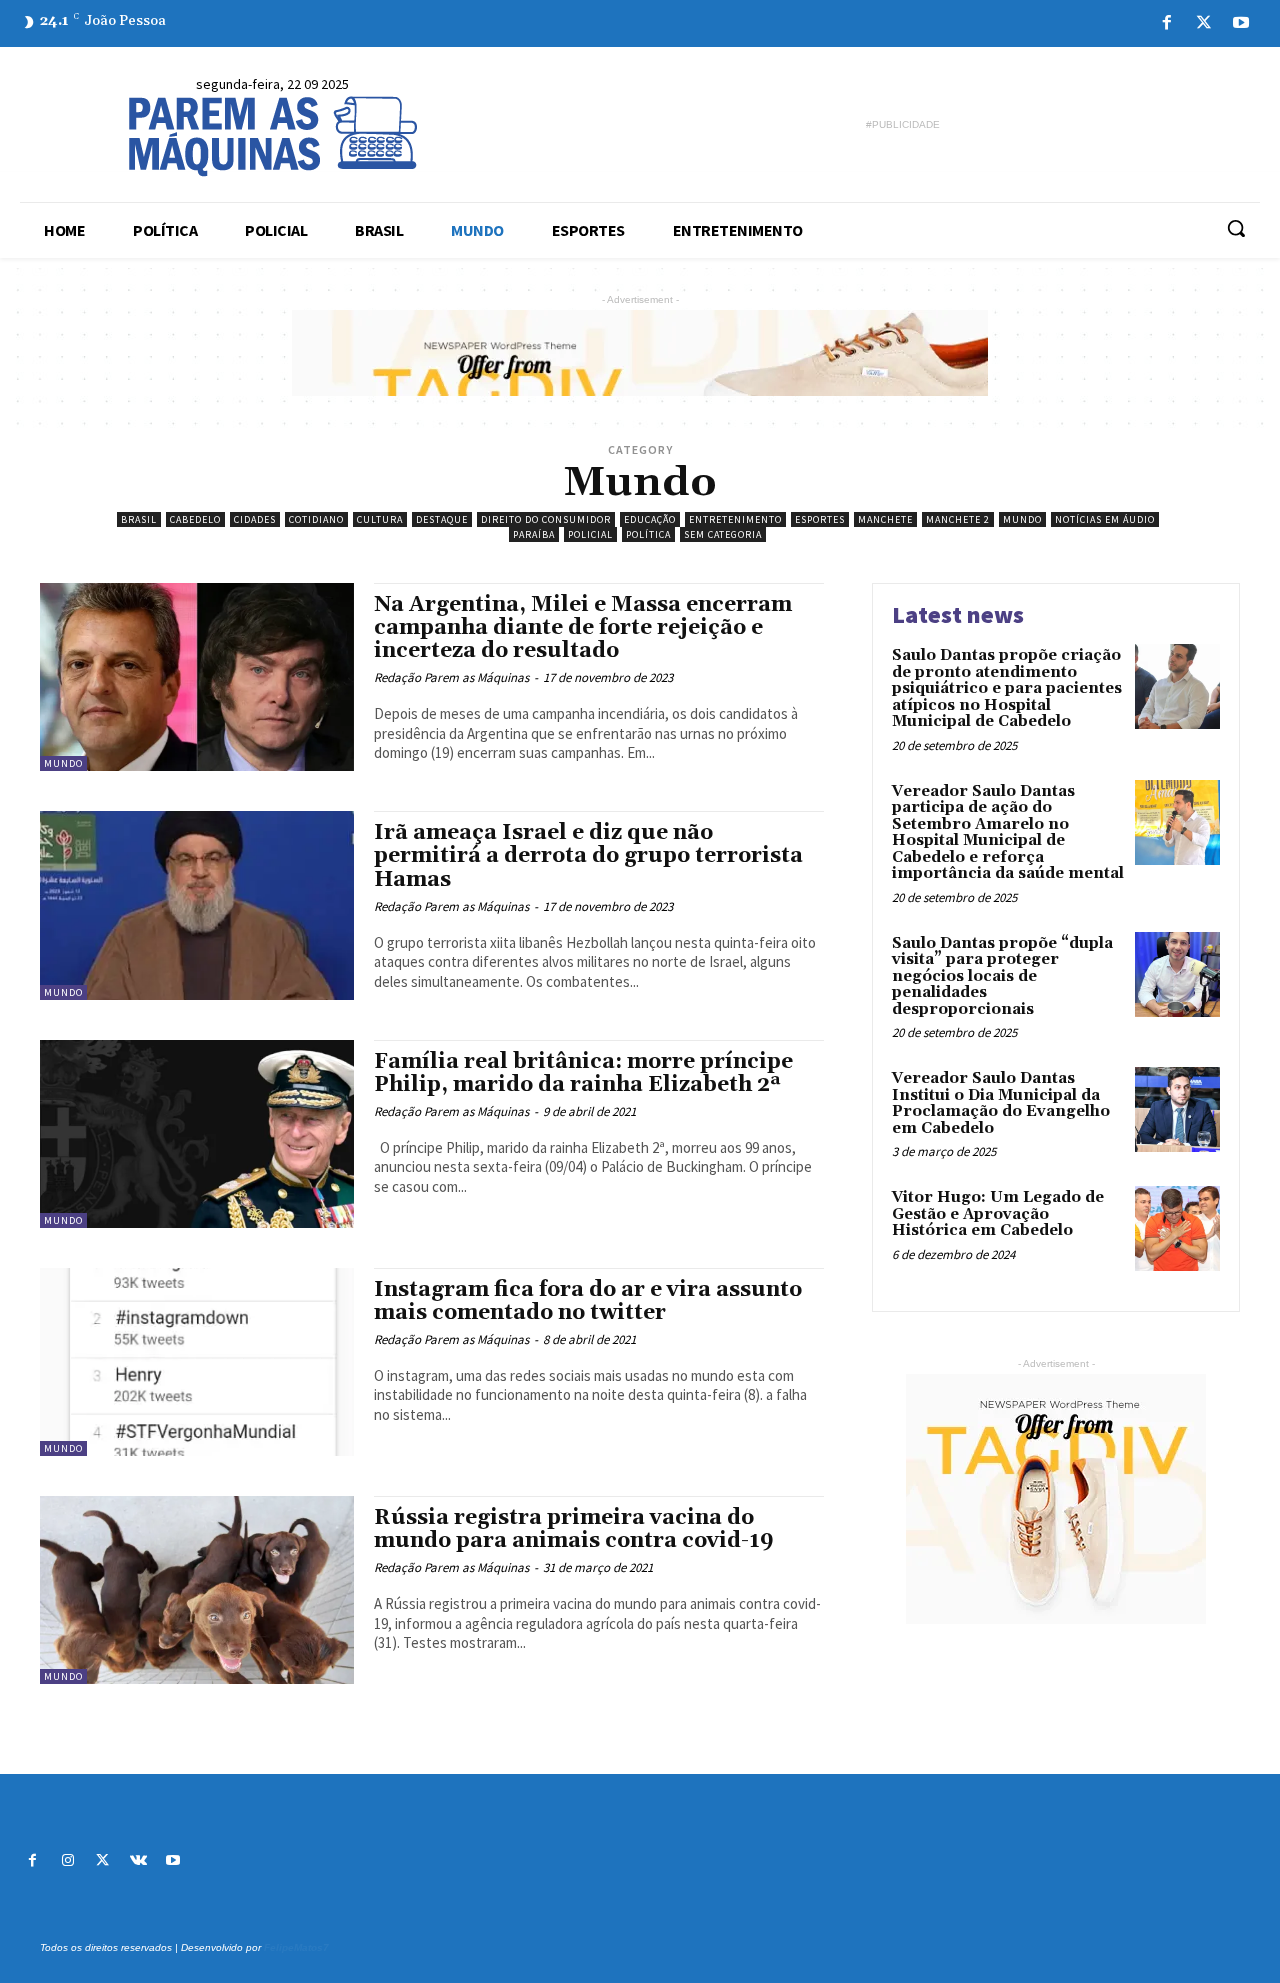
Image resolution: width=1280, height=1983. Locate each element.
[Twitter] (1204, 23)
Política (648, 534)
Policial (590, 534)
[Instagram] (67, 1861)
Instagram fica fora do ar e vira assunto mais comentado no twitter (588, 1301)
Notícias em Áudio (1105, 519)
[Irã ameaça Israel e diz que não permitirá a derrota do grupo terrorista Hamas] (197, 905)
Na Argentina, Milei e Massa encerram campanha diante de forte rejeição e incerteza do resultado (583, 628)
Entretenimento (735, 519)
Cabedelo (195, 519)
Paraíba (534, 534)
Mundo (1022, 519)
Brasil (139, 519)
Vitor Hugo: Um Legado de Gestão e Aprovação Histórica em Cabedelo (998, 1214)
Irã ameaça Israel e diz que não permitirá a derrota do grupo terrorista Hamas (588, 856)
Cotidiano (316, 519)
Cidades (255, 519)
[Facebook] (1166, 23)
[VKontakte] (138, 1861)
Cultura (380, 519)
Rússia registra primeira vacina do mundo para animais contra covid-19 (574, 1529)
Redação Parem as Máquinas (451, 677)
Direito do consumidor (546, 519)
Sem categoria (723, 534)
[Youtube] (1241, 23)
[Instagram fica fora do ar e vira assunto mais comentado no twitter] (197, 1362)
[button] (1236, 228)
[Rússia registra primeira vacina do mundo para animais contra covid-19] (197, 1590)
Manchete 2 (958, 519)
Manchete (885, 519)
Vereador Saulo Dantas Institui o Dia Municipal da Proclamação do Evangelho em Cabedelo (1001, 1103)
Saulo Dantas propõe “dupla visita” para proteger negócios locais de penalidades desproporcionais (1002, 976)
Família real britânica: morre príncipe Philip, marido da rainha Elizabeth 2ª (583, 1073)
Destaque (442, 519)
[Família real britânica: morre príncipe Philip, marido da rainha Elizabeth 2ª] (197, 1134)
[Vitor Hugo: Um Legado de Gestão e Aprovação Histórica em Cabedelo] (1177, 1228)
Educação (650, 519)
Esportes (820, 519)
